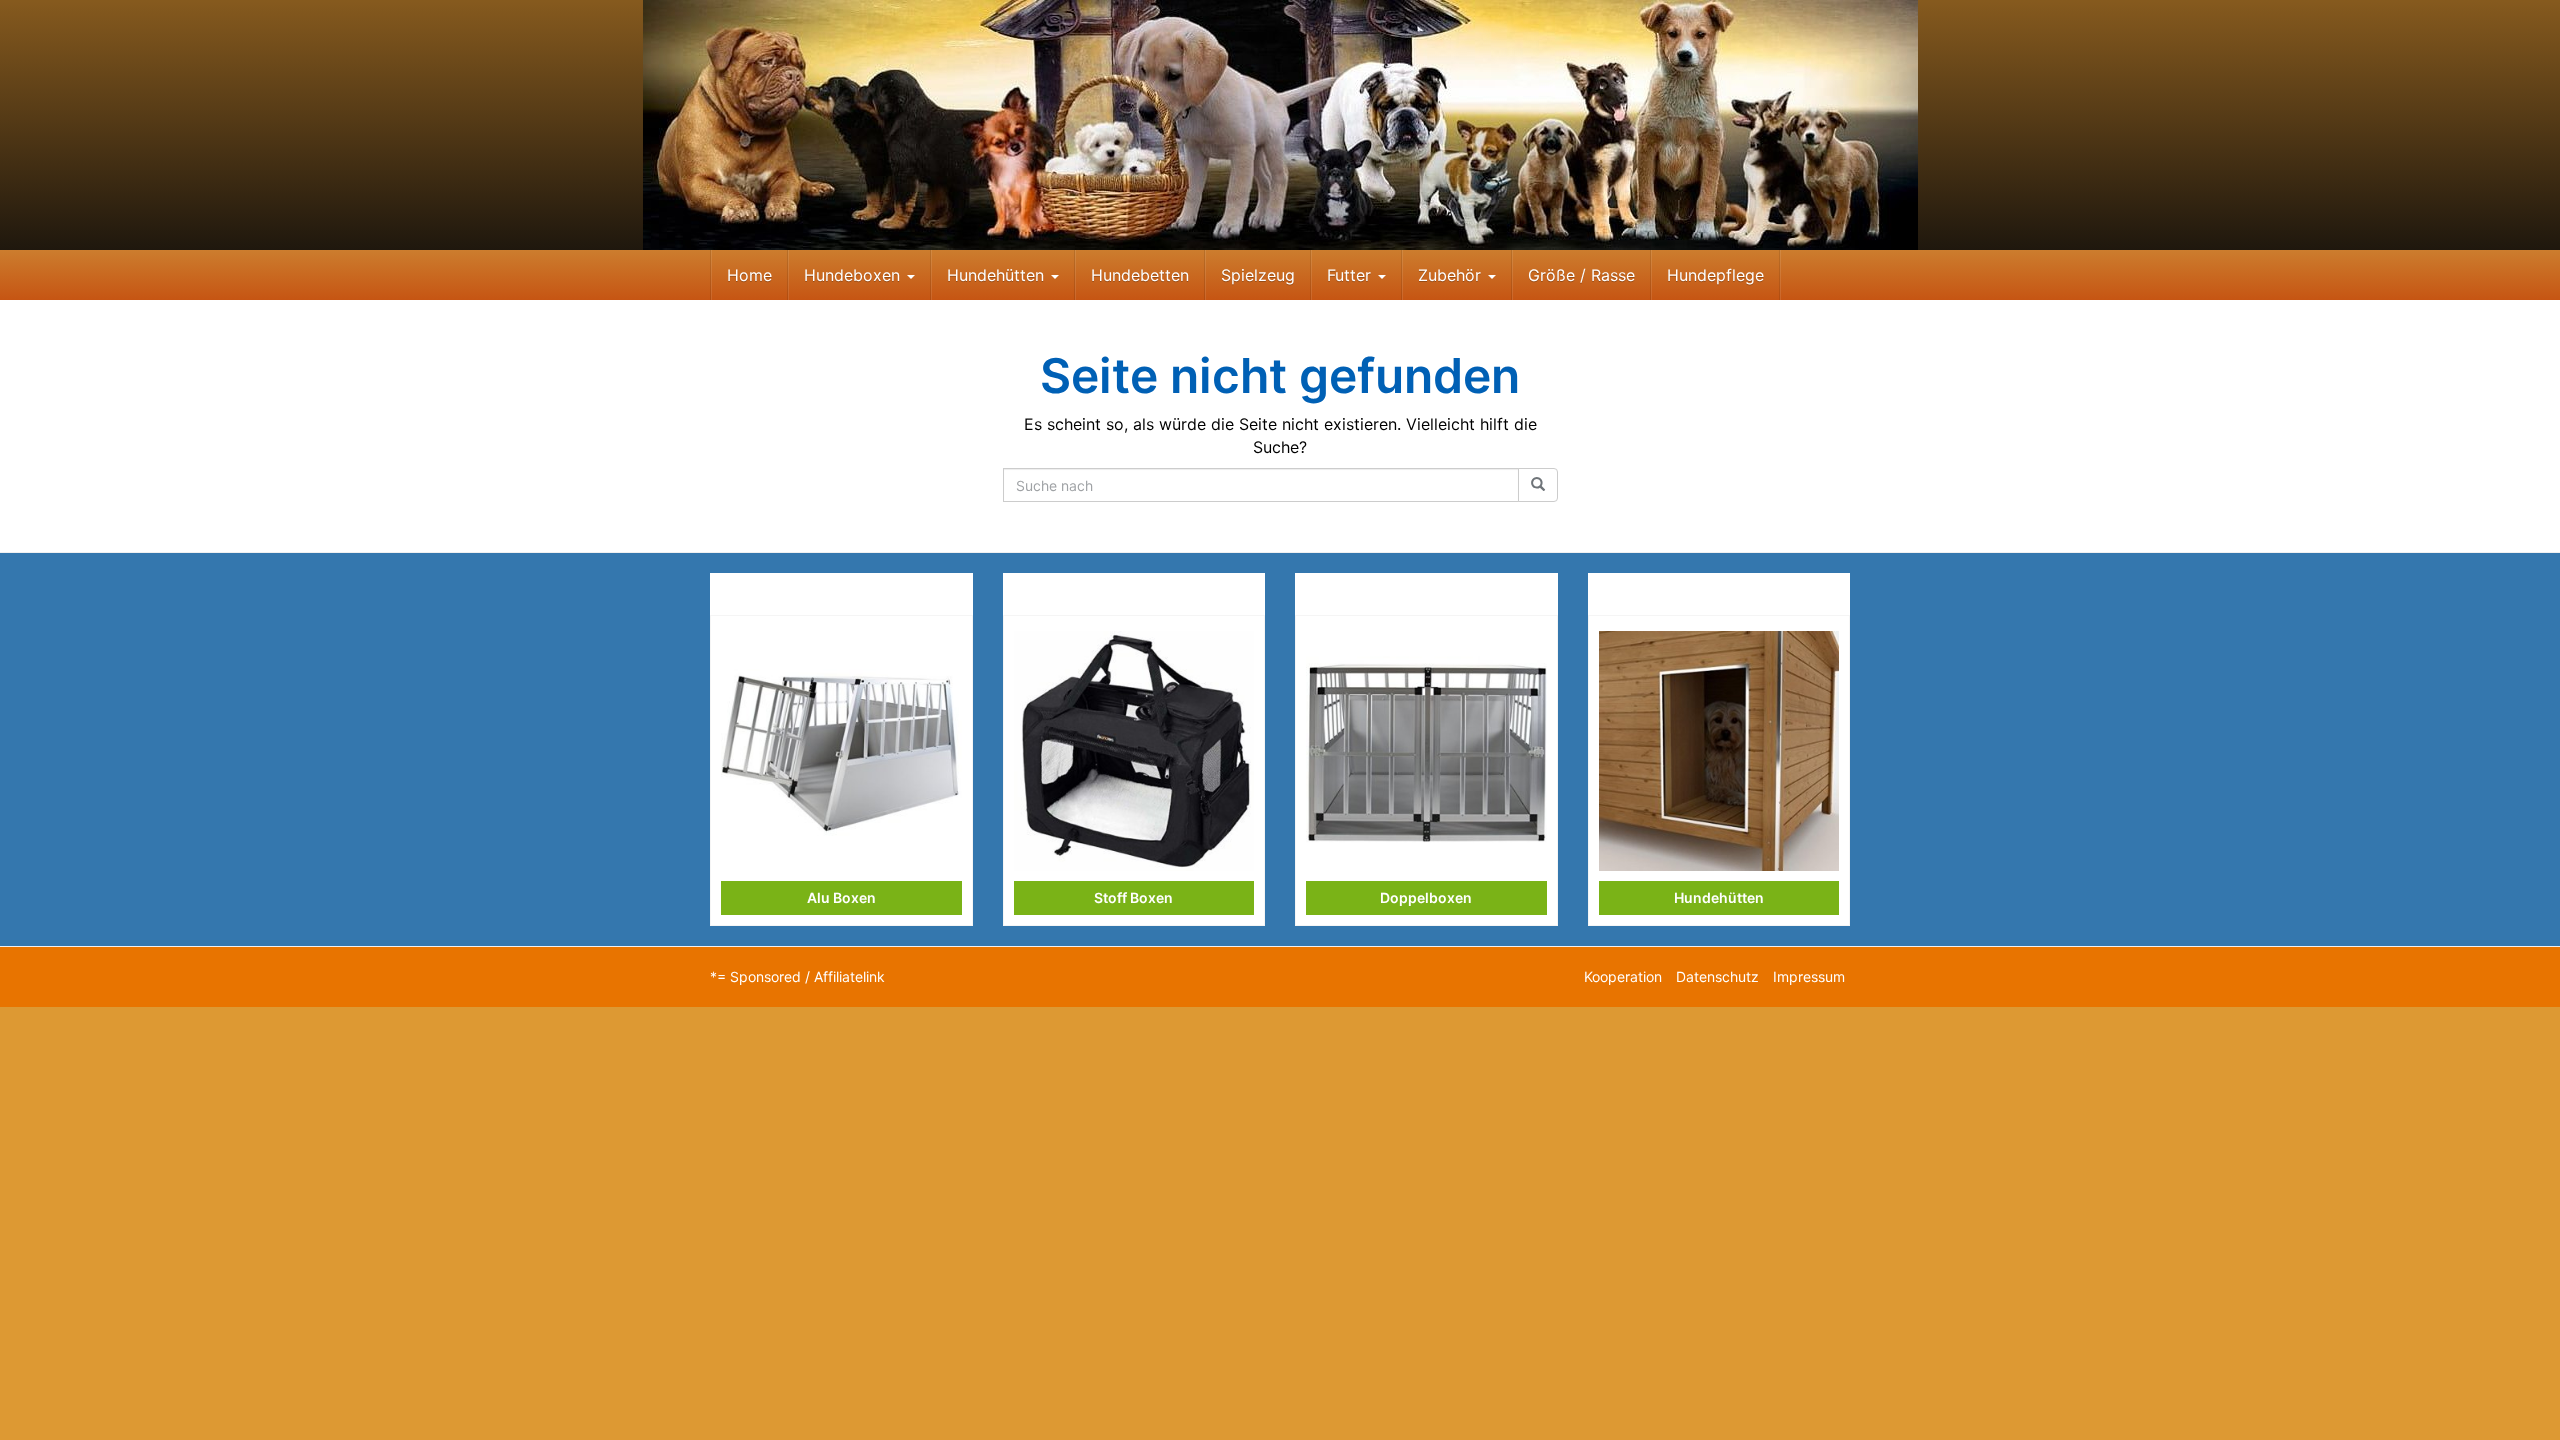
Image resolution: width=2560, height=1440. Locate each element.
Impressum (1809, 976)
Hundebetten (1140, 275)
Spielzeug (1258, 275)
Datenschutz (1717, 976)
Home (749, 275)
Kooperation (1623, 976)
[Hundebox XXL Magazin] (1280, 125)
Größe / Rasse (1581, 275)
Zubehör (1452, 275)
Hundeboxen (854, 275)
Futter (1351, 275)
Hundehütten (998, 275)
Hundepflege (1715, 275)
